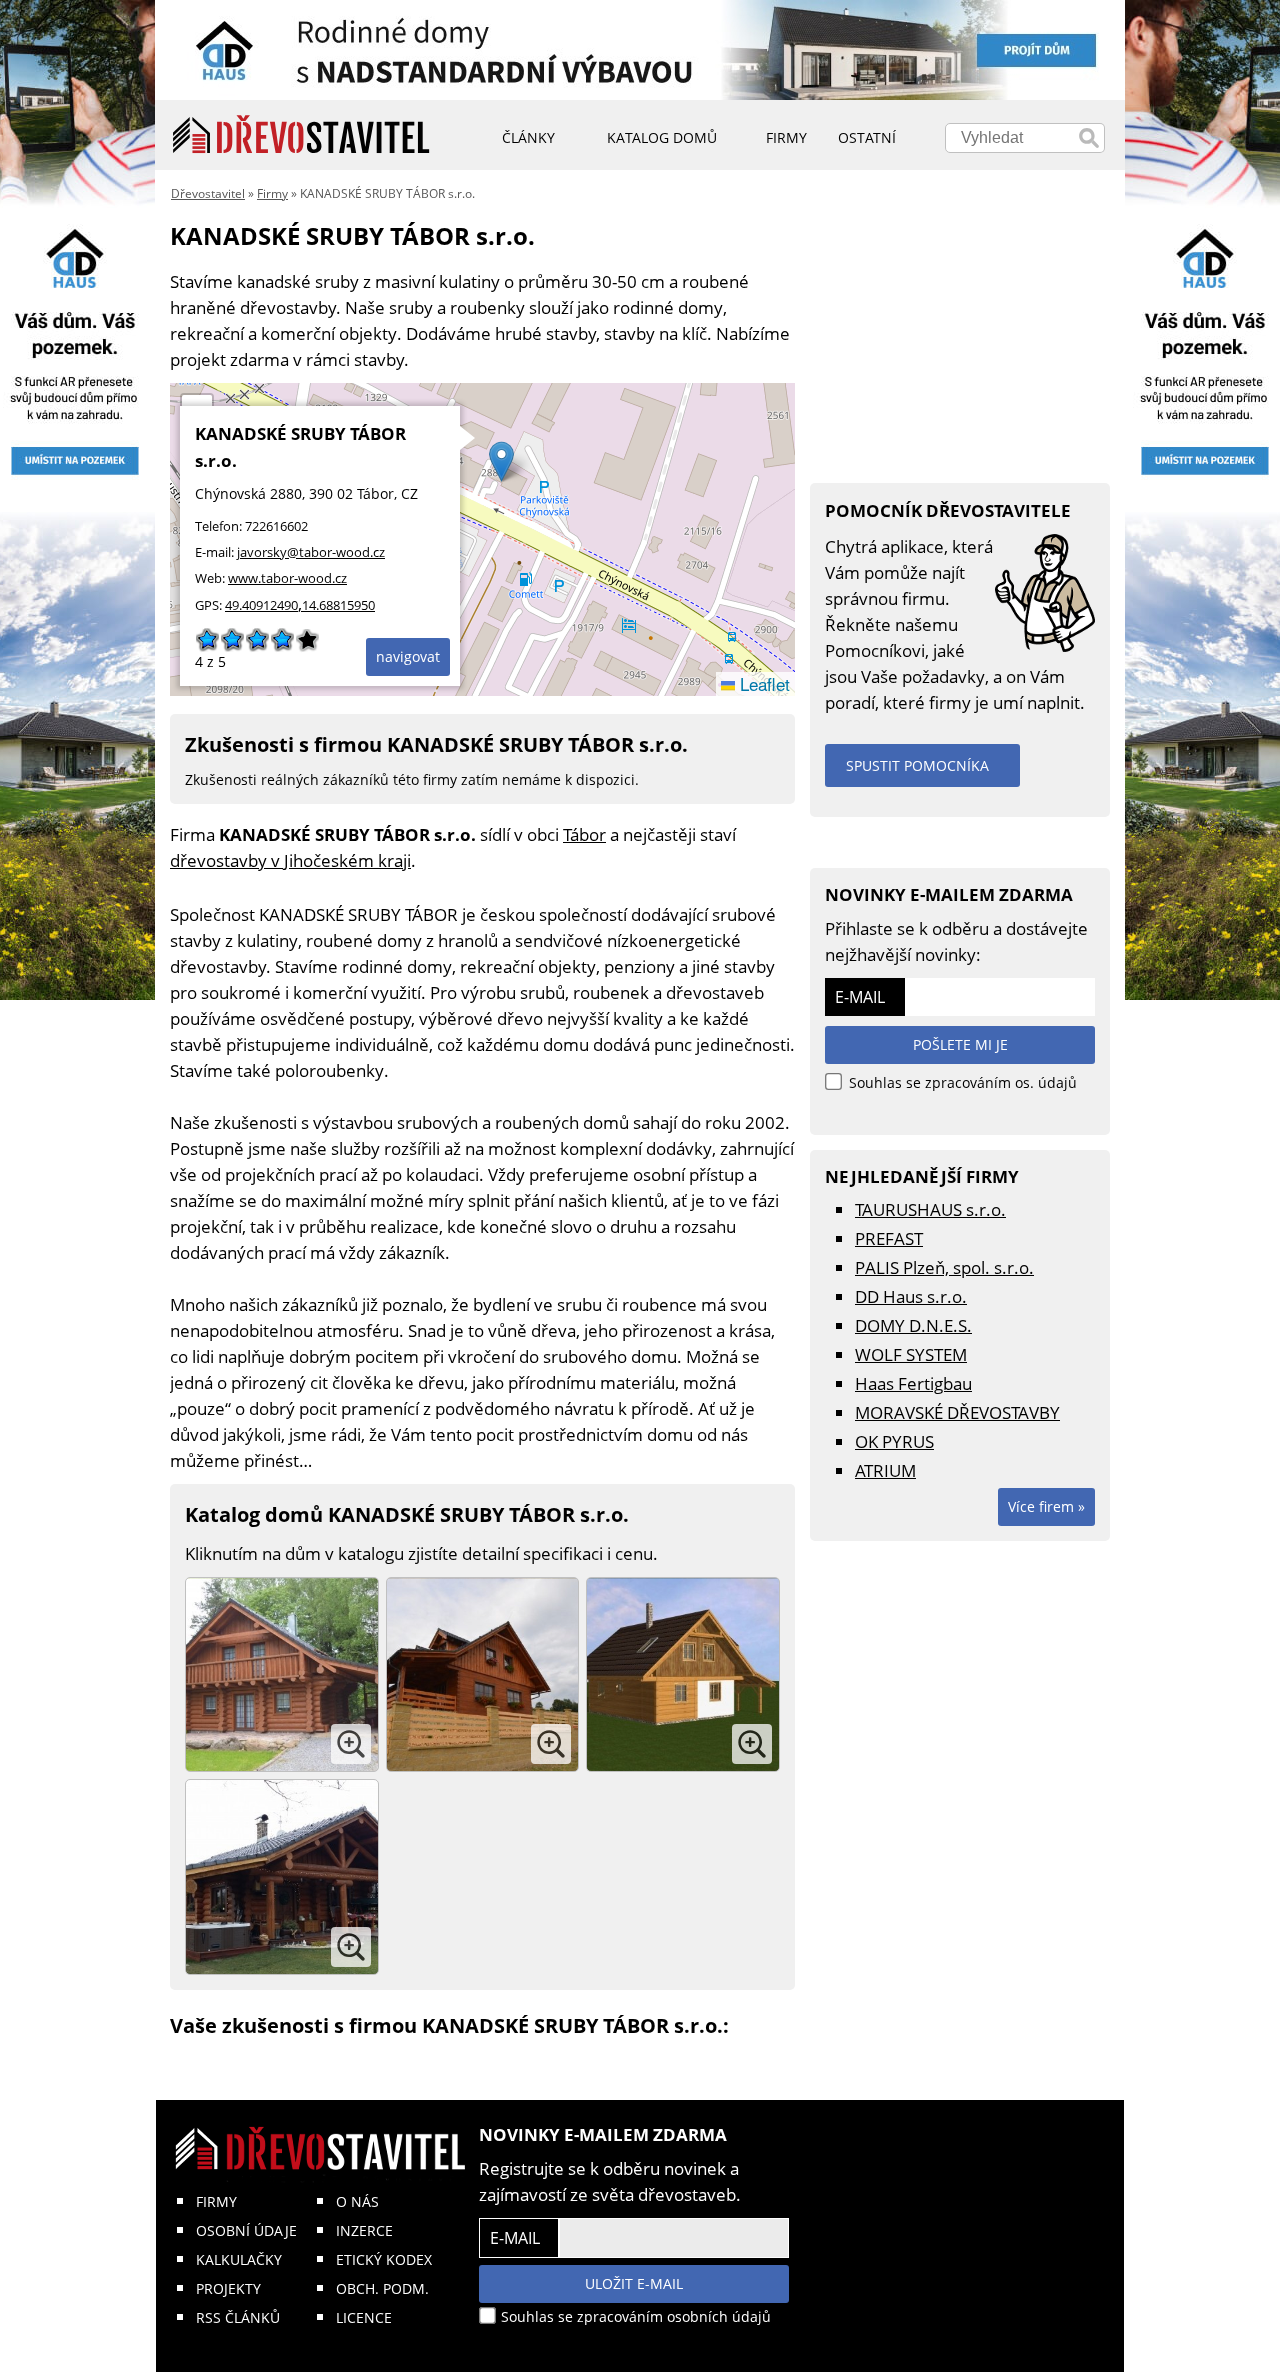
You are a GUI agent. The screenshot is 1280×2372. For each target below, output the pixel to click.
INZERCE (364, 2230)
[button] (501, 461)
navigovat (408, 656)
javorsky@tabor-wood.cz (311, 552)
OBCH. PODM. (382, 2288)
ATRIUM (885, 1470)
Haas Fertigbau (913, 1383)
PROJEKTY (228, 2288)
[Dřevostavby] (301, 135)
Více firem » (1046, 1506)
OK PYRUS (894, 1441)
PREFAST (889, 1238)
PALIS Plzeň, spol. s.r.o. (944, 1267)
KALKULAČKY (239, 2259)
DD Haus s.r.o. (911, 1296)
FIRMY (216, 2201)
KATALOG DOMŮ (662, 137)
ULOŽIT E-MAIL (634, 2283)
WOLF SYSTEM (911, 1354)
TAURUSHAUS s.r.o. (930, 1209)
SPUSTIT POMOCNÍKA (917, 765)
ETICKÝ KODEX (384, 2259)
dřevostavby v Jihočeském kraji (290, 860)
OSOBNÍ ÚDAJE (246, 2230)
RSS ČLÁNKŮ (238, 2317)
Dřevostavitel (208, 193)
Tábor (584, 834)
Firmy (272, 193)
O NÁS (357, 2201)
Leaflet (762, 683)
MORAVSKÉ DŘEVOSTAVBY (957, 1412)
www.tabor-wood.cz (287, 578)
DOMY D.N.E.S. (913, 1325)
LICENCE (364, 2317)
